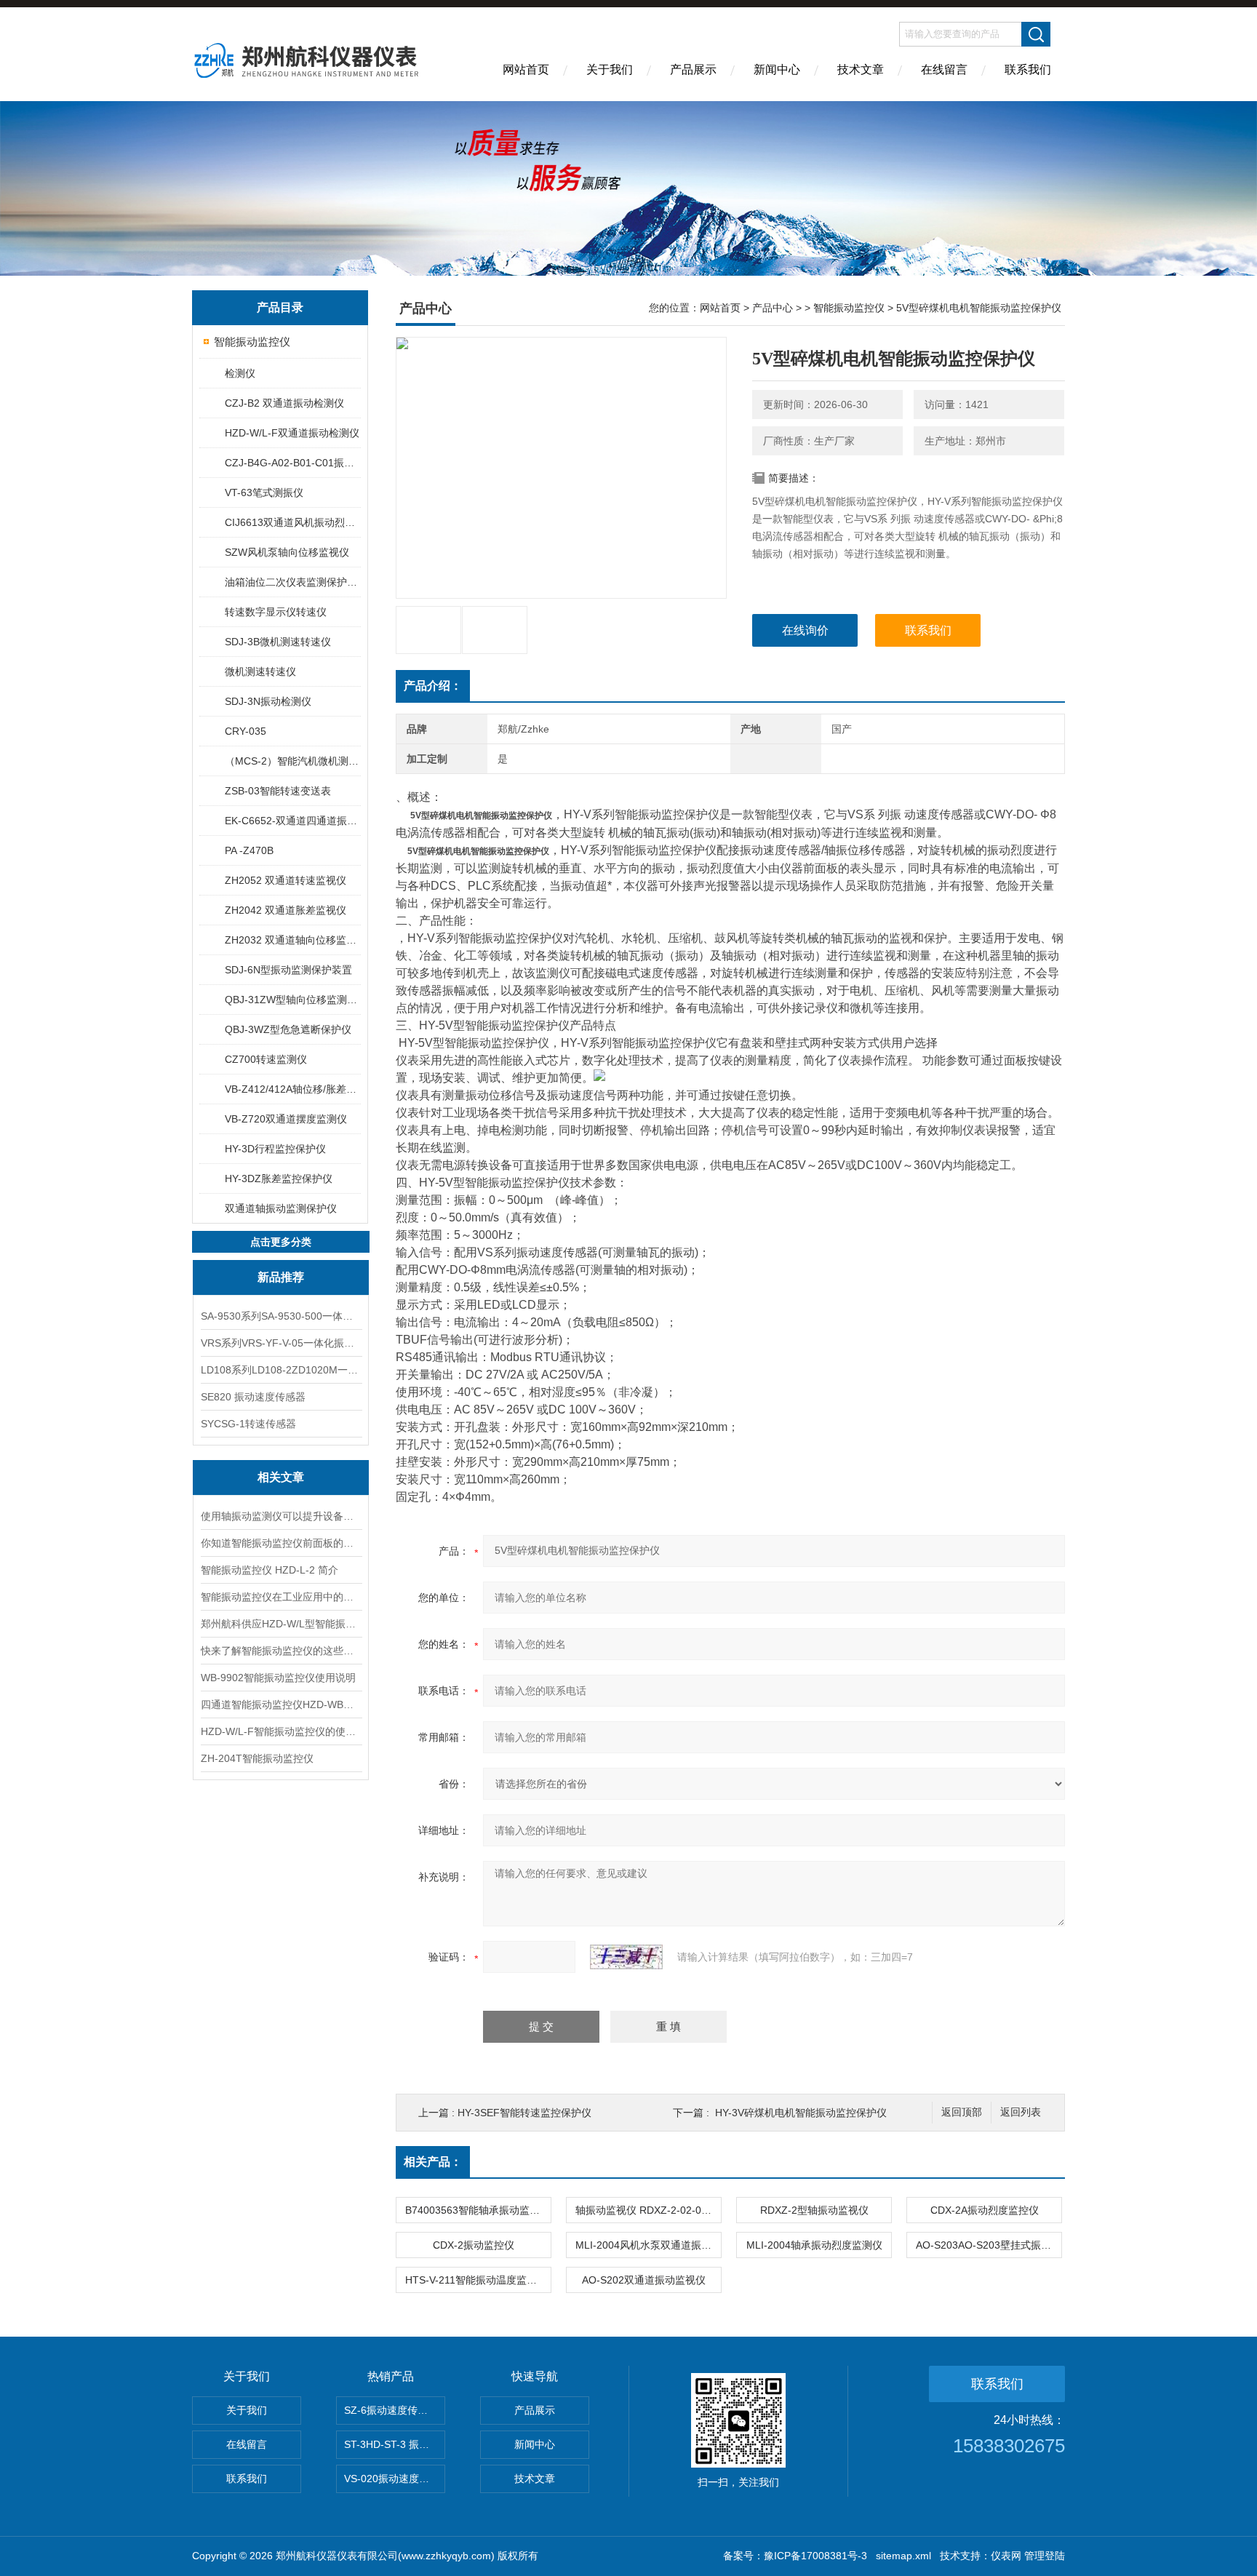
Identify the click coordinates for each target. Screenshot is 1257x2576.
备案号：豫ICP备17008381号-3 (795, 2556)
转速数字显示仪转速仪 (276, 612)
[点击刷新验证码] (626, 1957)
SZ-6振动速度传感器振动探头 (395, 2410)
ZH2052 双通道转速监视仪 (286, 880)
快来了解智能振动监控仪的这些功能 (281, 1651)
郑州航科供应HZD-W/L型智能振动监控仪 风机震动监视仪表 (281, 1624)
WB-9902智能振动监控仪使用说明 (278, 1678)
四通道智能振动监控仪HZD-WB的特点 (281, 1704)
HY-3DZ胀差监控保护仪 (279, 1179)
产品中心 (773, 308)
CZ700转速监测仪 (266, 1059)
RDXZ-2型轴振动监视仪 (814, 2210)
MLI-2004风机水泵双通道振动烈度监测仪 (648, 2245)
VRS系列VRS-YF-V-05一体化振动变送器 (281, 1343)
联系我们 (1028, 69)
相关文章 (281, 1477)
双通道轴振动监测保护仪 (281, 1208)
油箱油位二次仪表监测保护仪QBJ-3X (292, 582)
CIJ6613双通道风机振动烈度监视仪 (292, 522)
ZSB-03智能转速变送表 (278, 791)
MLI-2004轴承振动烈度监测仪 (814, 2245)
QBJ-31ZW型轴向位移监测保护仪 (292, 1000)
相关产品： (433, 2162)
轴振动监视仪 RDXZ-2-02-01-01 (648, 2210)
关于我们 (610, 69)
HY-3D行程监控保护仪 (275, 1149)
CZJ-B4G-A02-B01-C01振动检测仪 (292, 463)
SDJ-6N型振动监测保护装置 (288, 970)
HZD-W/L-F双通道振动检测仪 (292, 433)
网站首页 (526, 69)
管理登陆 (1045, 2556)
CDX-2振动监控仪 (474, 2245)
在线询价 (805, 630)
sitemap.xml (903, 2556)
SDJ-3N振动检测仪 (268, 701)
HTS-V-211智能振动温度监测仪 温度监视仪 (478, 2280)
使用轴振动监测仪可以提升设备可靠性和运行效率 (281, 1516)
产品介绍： (433, 686)
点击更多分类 (281, 1242)
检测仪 (240, 373)
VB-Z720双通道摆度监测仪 (286, 1119)
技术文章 (861, 69)
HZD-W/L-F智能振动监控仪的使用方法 (281, 1731)
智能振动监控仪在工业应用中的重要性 (281, 1597)
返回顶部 (962, 2112)
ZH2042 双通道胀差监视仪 (286, 910)
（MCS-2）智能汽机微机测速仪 (292, 761)
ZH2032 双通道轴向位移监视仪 (292, 940)
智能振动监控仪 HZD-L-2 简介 (270, 1570)
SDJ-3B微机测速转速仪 (278, 642)
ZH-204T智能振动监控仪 (257, 1758)
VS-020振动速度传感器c (395, 2479)
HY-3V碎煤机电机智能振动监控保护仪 (801, 2113)
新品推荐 (281, 1277)
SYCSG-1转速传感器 (248, 1424)
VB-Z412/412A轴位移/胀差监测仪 (292, 1089)
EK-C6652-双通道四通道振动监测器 (292, 821)
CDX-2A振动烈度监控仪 (985, 2210)
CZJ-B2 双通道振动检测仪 (284, 403)
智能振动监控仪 (252, 342)
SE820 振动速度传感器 (253, 1397)
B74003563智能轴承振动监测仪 (478, 2210)
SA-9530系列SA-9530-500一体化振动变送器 (281, 1316)
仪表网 (1006, 2556)
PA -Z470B (249, 850)
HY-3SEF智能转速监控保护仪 (524, 2113)
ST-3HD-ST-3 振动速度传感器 (395, 2444)
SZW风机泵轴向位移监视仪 (287, 552)
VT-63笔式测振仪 (264, 493)
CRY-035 (246, 731)
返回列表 (1021, 2112)
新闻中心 (777, 69)
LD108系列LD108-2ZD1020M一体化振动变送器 (281, 1370)
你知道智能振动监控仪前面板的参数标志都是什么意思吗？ (281, 1543)
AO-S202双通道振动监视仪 (644, 2280)
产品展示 (693, 69)
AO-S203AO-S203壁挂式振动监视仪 (989, 2245)
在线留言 (944, 69)
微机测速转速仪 (260, 671)
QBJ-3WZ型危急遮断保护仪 (288, 1029)
